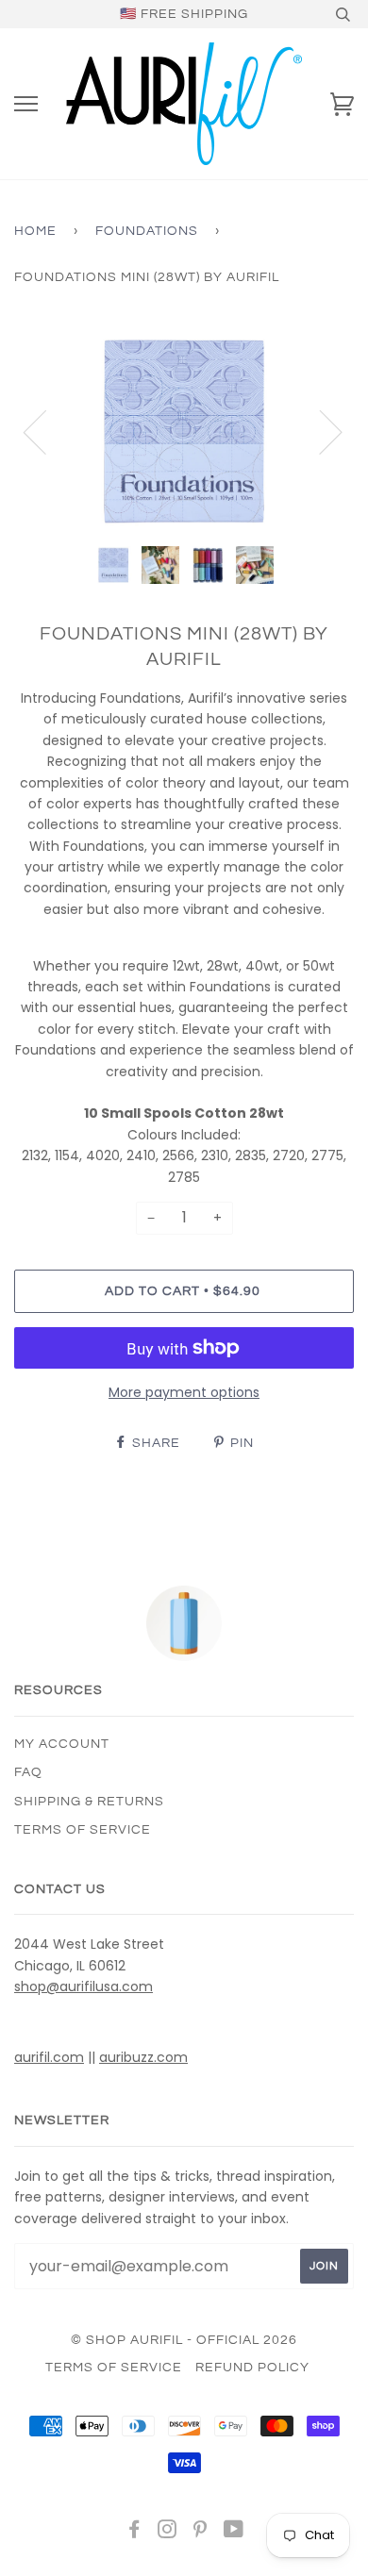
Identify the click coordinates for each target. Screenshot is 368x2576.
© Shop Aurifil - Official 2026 (184, 2340)
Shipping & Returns (89, 1802)
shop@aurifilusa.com (84, 1986)
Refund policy (252, 2368)
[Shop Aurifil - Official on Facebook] (134, 2533)
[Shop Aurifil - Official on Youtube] (234, 2533)
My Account (62, 1744)
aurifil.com (49, 2057)
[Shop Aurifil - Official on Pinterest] (201, 2533)
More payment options (184, 1392)
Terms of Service (83, 1830)
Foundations (147, 231)
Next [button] (319, 431)
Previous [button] (46, 431)
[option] (184, 431)
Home (35, 231)
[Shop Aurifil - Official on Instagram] (167, 2533)
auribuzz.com (143, 2057)
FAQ (28, 1772)
